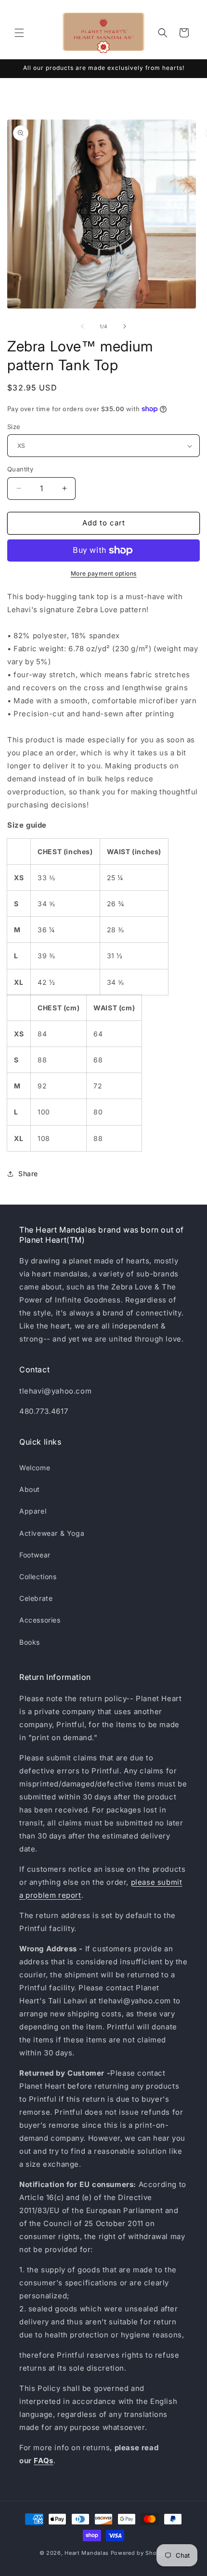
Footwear (35, 1555)
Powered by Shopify (139, 2553)
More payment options (104, 573)
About (30, 1489)
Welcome (35, 1468)
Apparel (33, 1511)
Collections (38, 1576)
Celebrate (36, 1598)
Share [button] (28, 1174)
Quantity (20, 469)
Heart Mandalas (87, 2553)
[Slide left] (82, 326)
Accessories (40, 1620)
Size (14, 427)
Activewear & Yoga (52, 1533)
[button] (19, 33)
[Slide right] (125, 326)
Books (30, 1642)
